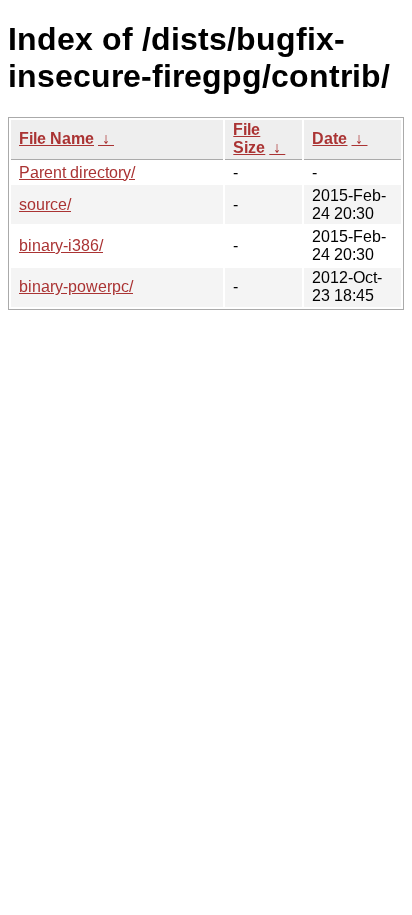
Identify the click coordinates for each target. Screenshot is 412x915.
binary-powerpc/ (76, 286)
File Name (56, 138)
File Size (249, 138)
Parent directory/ (77, 172)
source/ (45, 204)
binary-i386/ (61, 245)
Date (329, 138)
